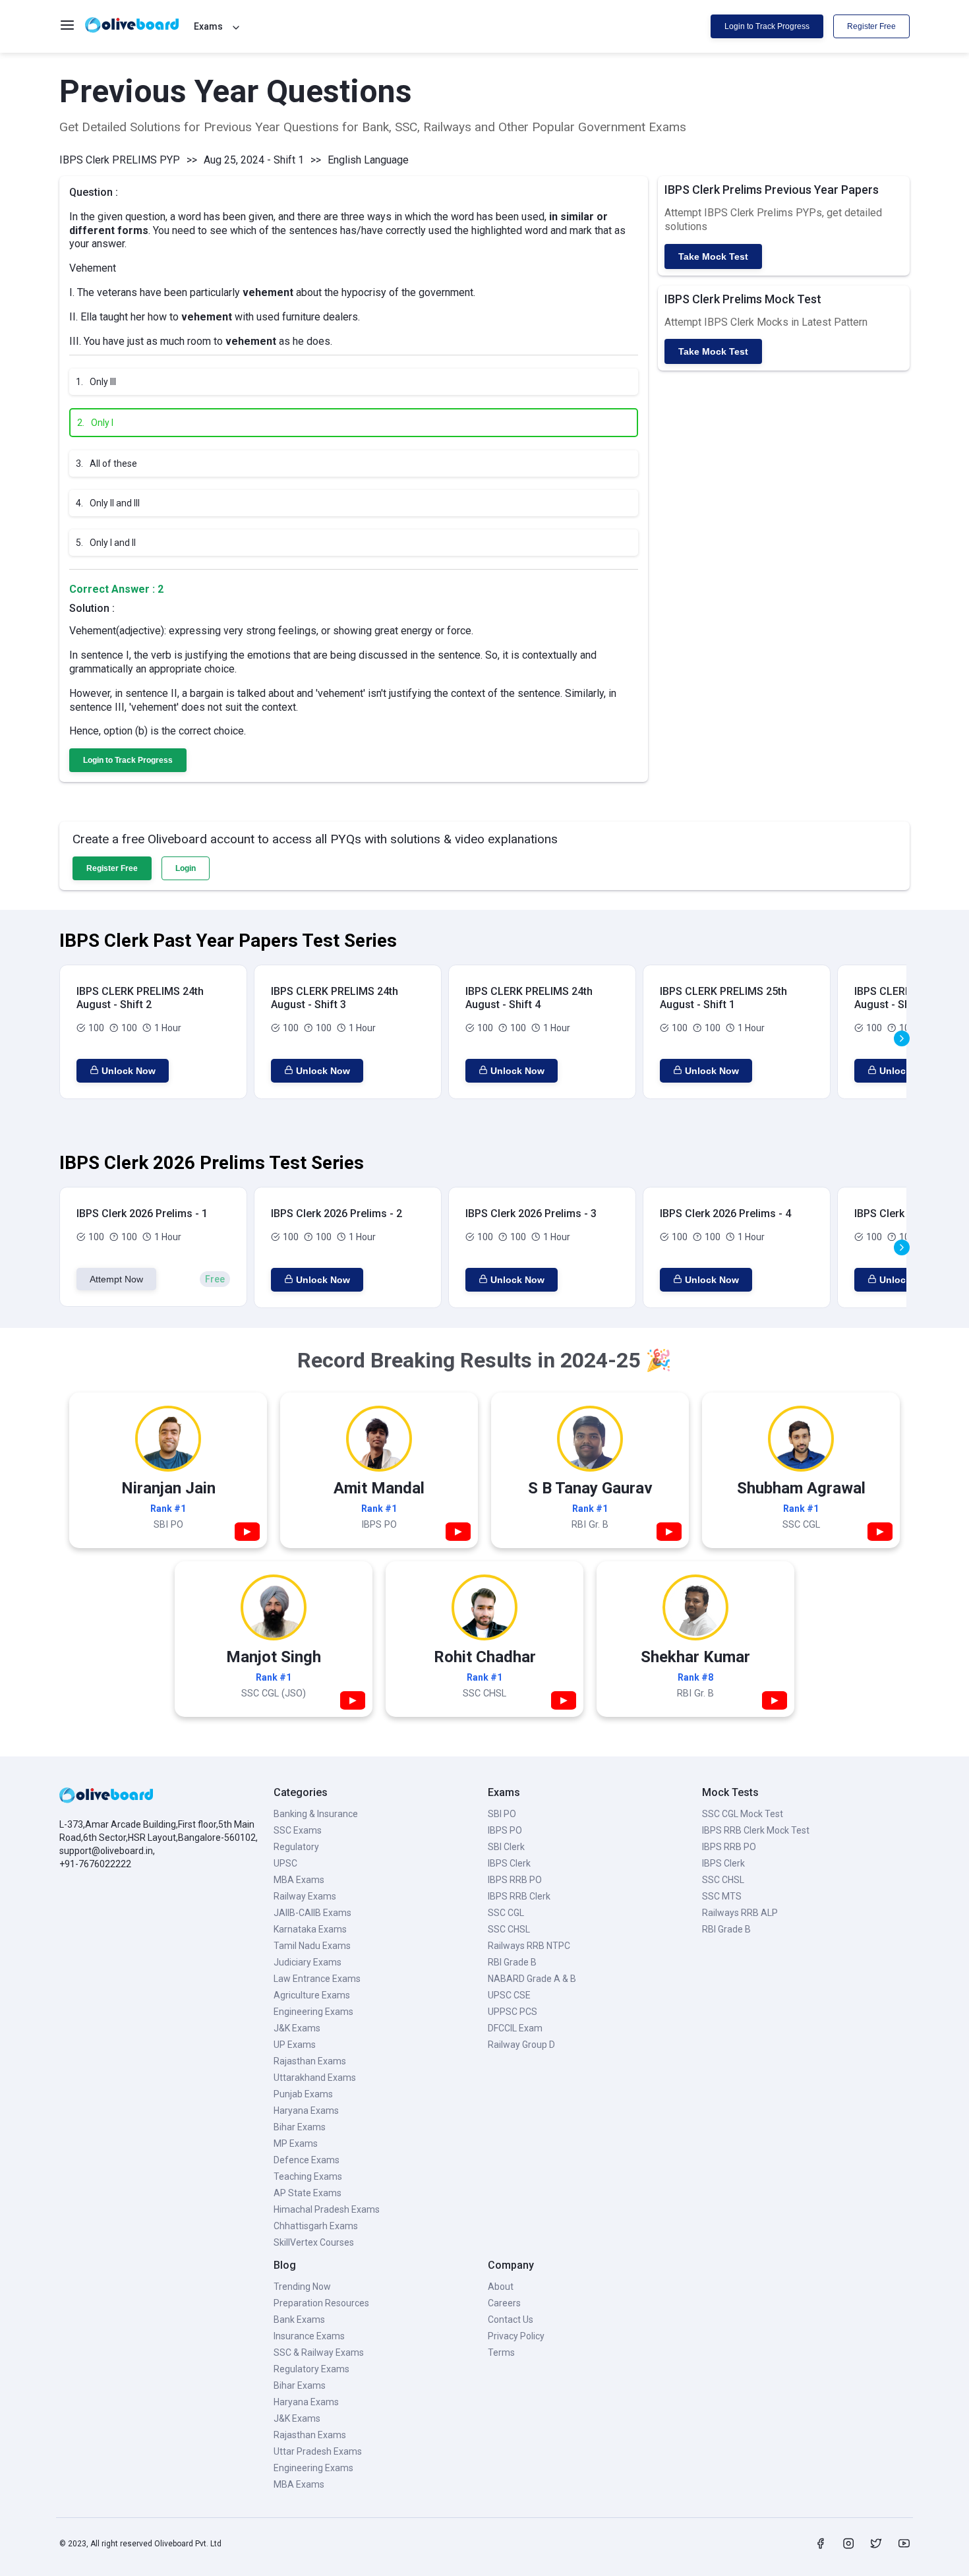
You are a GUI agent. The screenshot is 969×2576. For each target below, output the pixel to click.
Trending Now (302, 2287)
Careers (504, 2303)
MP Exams (296, 2143)
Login (186, 868)
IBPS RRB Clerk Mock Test (756, 1830)
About (501, 2287)
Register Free (871, 26)
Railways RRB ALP (740, 1913)
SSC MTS (722, 1896)
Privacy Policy (516, 2336)
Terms (501, 2352)
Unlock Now (129, 1071)
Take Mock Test (713, 256)
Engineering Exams (313, 2012)
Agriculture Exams (312, 1995)
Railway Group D (521, 2045)
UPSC (285, 1863)
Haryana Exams (306, 2111)
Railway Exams (305, 1896)
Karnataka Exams (310, 1929)
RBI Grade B (512, 1962)
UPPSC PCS (513, 2012)
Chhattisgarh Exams (316, 2226)
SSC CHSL (509, 1929)
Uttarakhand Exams (315, 2078)
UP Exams (295, 2045)
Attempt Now (116, 1279)
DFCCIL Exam (515, 2028)
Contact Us (511, 2320)
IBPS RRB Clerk (519, 1896)
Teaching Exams (308, 2176)
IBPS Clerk (509, 1863)
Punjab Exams (303, 2094)
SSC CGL (506, 1913)
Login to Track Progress (767, 26)
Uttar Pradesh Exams (318, 2451)
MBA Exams (299, 1880)
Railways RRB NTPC (529, 1946)
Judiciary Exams (308, 1962)
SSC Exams (298, 1830)
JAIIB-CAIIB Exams (312, 1913)
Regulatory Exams (311, 2369)
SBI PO (502, 1814)
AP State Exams (308, 2193)
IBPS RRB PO (515, 1880)
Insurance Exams (309, 2336)
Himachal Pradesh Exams (327, 2209)
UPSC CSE (509, 1995)
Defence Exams (307, 2160)
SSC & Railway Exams (319, 2352)
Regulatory (296, 1847)
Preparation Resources (321, 2303)
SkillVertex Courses (314, 2242)
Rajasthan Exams (310, 2061)
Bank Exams (299, 2320)
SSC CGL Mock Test (743, 1814)
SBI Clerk (506, 1847)
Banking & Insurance (316, 1814)
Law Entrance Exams (317, 1979)
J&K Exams (297, 2028)
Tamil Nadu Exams (312, 1946)
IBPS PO (505, 1830)
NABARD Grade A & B (532, 1979)
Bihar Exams (300, 2127)
